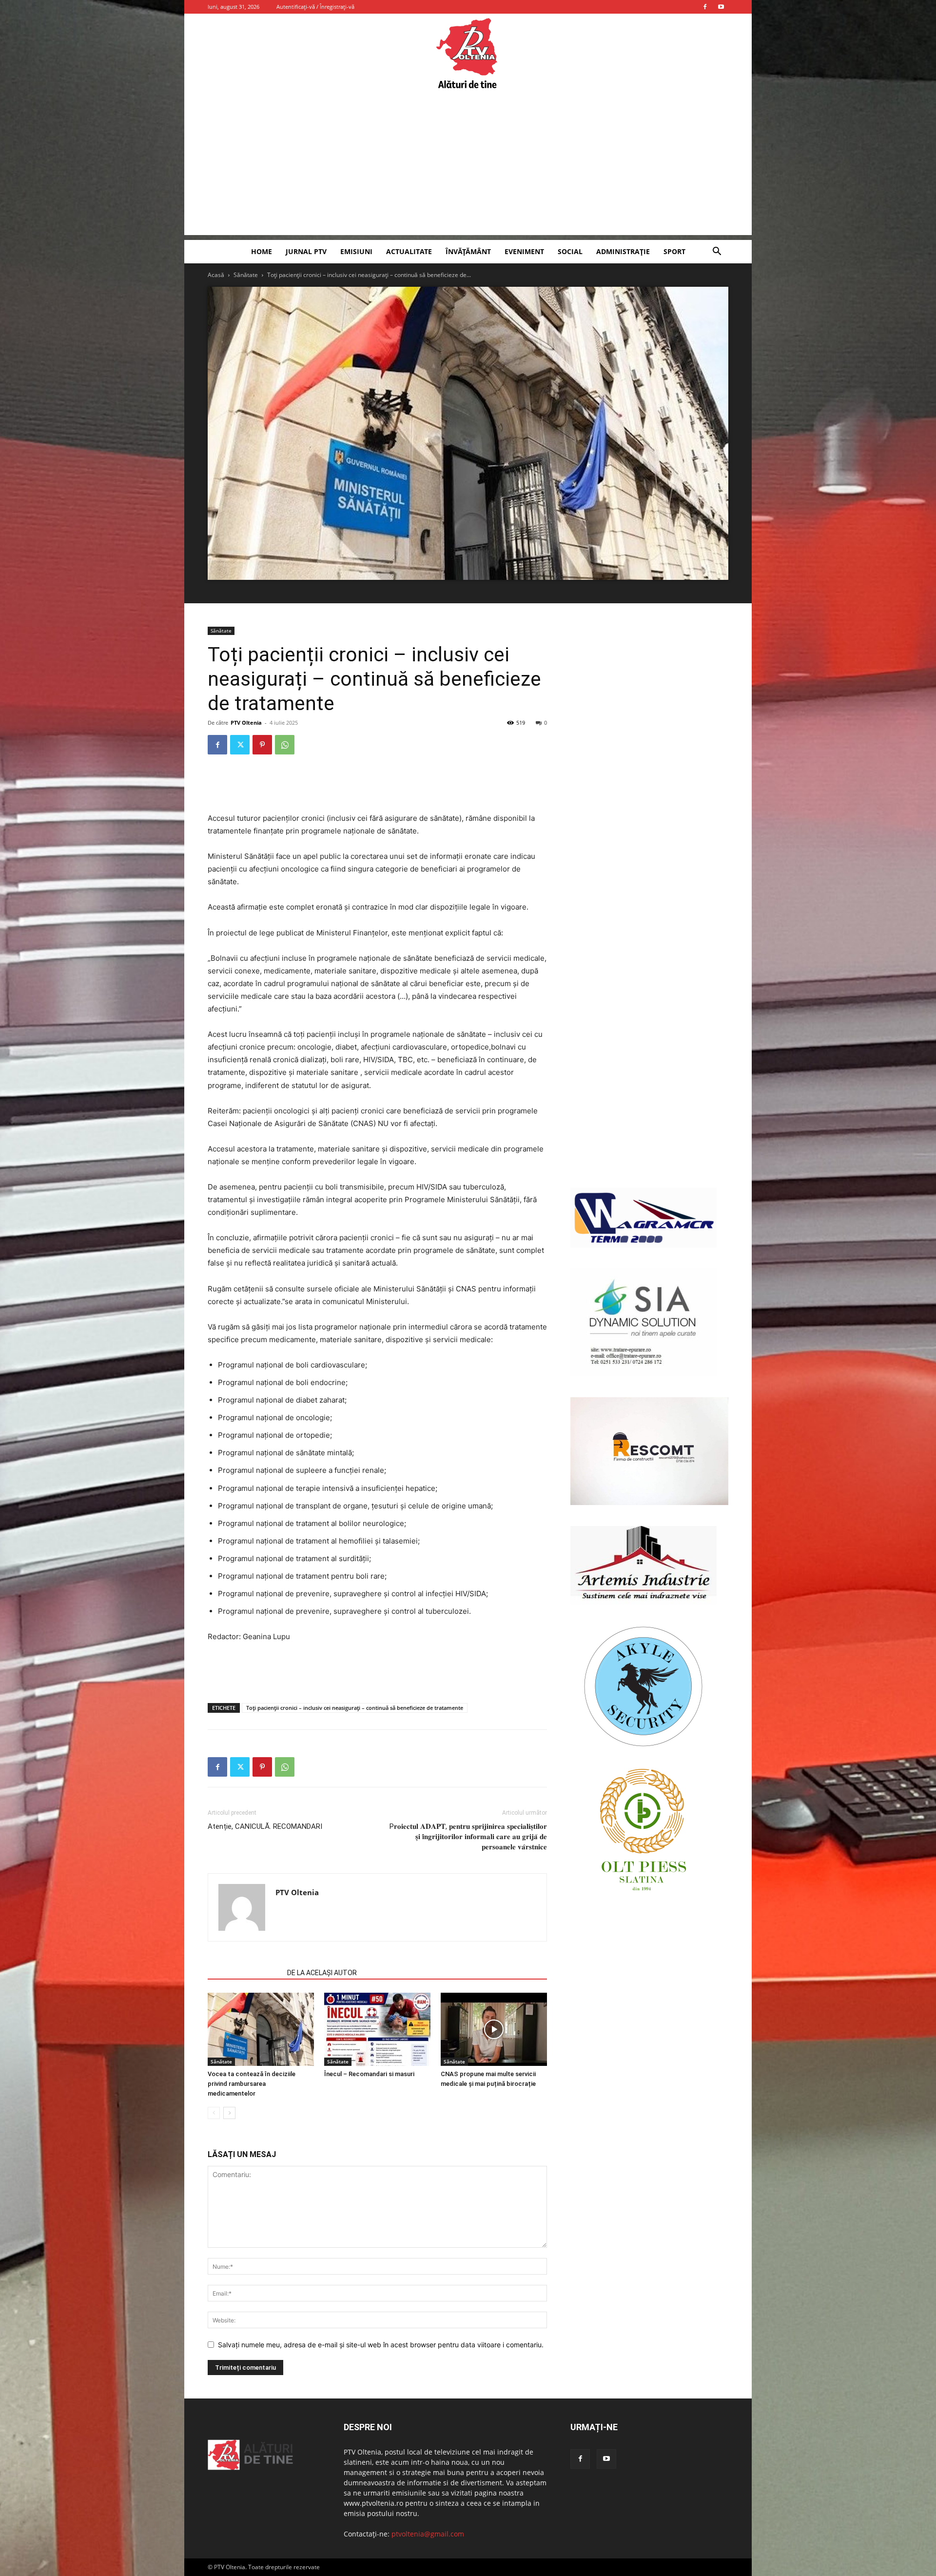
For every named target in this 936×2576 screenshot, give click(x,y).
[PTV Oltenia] (468, 54)
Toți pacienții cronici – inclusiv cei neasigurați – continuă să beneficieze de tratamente (355, 1708)
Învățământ (468, 251)
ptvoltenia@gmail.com (428, 2534)
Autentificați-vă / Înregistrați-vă (315, 7)
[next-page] (229, 2113)
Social (570, 251)
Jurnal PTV (306, 251)
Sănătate (246, 275)
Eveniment (524, 251)
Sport (674, 251)
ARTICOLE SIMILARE (244, 1973)
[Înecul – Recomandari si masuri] (377, 2029)
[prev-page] (214, 2113)
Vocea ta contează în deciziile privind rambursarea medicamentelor (252, 2084)
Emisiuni (356, 251)
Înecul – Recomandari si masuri (369, 2074)
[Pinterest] (262, 745)
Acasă (216, 275)
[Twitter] (240, 745)
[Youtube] (721, 7)
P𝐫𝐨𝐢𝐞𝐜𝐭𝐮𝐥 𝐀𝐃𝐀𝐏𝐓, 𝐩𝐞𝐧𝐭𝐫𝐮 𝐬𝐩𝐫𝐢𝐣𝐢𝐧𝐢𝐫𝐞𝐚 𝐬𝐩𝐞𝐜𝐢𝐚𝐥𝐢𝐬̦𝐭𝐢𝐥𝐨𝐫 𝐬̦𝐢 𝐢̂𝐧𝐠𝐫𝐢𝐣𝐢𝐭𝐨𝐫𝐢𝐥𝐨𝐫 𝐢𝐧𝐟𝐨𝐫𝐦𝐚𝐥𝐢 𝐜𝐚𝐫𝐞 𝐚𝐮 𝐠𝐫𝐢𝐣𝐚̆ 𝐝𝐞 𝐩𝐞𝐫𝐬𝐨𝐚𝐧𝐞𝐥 (468, 1837)
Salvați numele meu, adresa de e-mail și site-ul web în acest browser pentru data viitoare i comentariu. (381, 2345)
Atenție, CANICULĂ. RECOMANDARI (265, 1826)
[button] (717, 252)
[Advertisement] (468, 167)
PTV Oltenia (246, 723)
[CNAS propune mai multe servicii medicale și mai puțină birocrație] (494, 2029)
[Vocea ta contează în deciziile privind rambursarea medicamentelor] (261, 2029)
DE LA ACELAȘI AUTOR (322, 1973)
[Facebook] (705, 7)
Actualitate (409, 251)
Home (262, 251)
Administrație (623, 251)
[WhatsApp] (285, 745)
